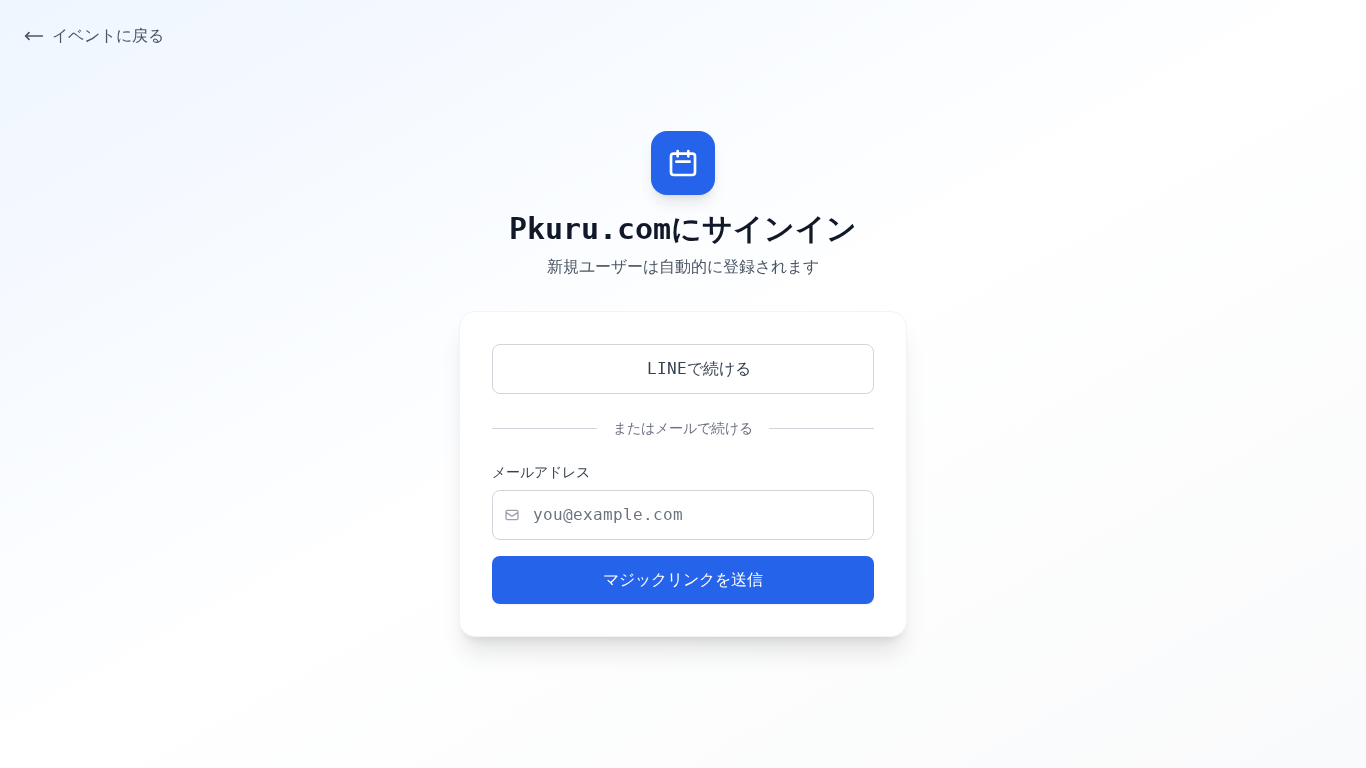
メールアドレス (541, 472)
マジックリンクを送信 (683, 579)
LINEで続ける (699, 368)
